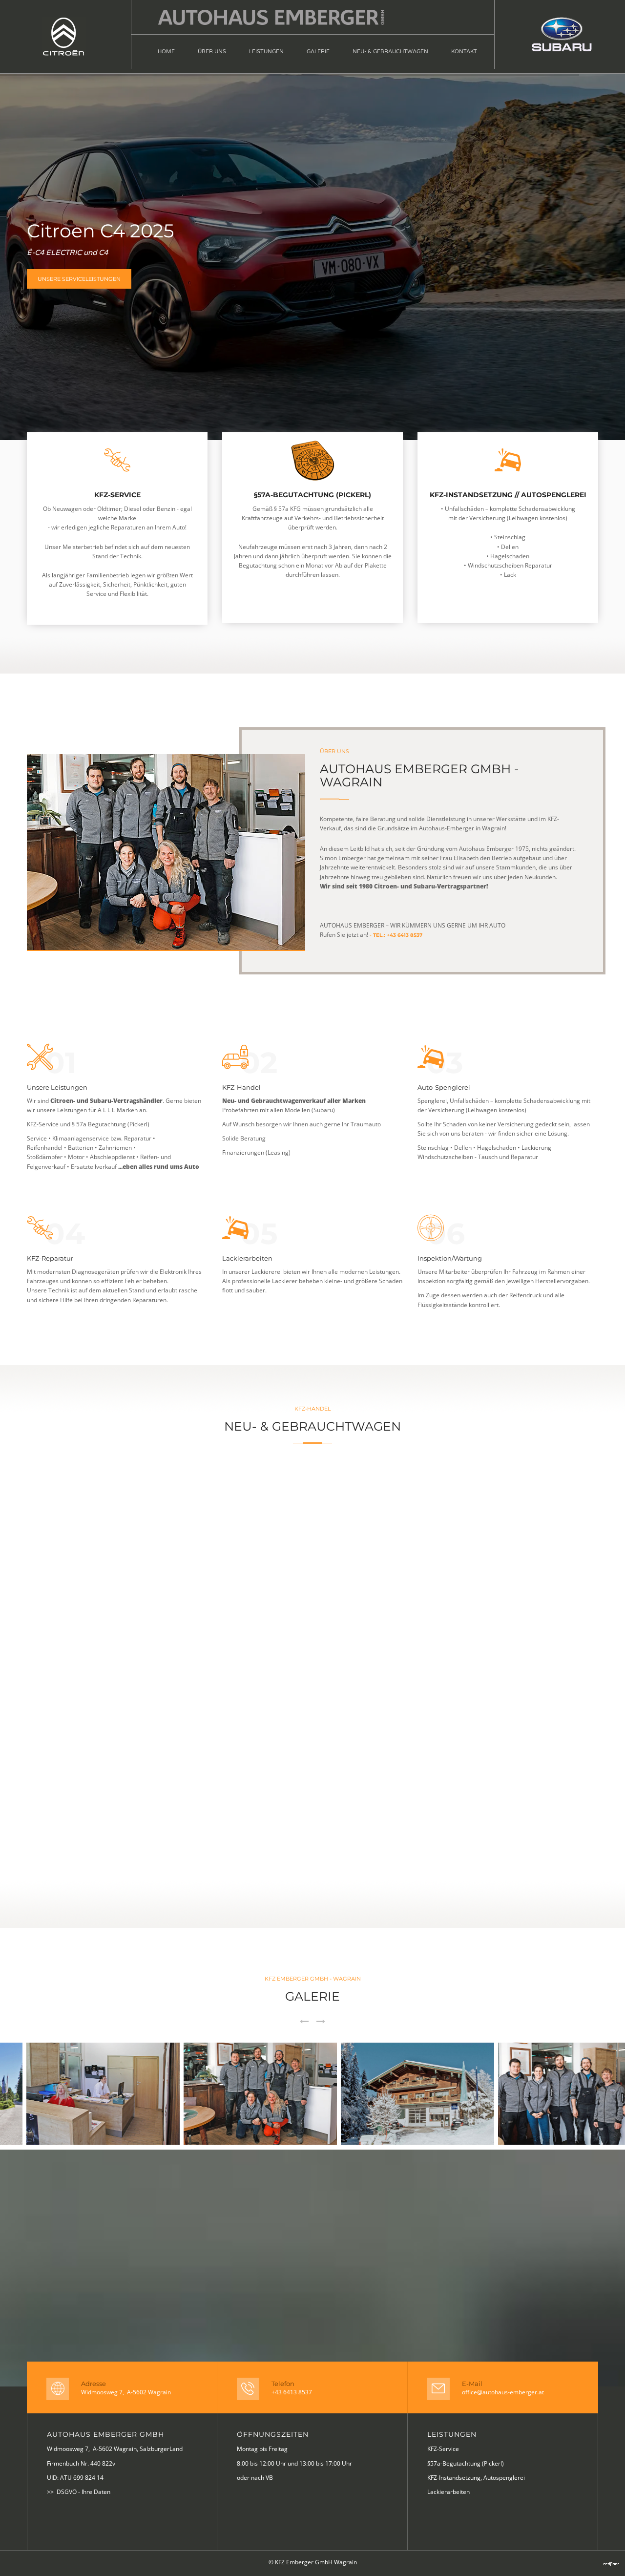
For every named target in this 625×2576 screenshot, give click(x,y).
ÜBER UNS (212, 52)
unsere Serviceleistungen (79, 279)
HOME (166, 52)
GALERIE (318, 52)
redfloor (611, 2564)
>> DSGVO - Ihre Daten (79, 2492)
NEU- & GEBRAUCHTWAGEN (390, 52)
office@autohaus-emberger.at (503, 2392)
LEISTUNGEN (266, 52)
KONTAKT (464, 52)
